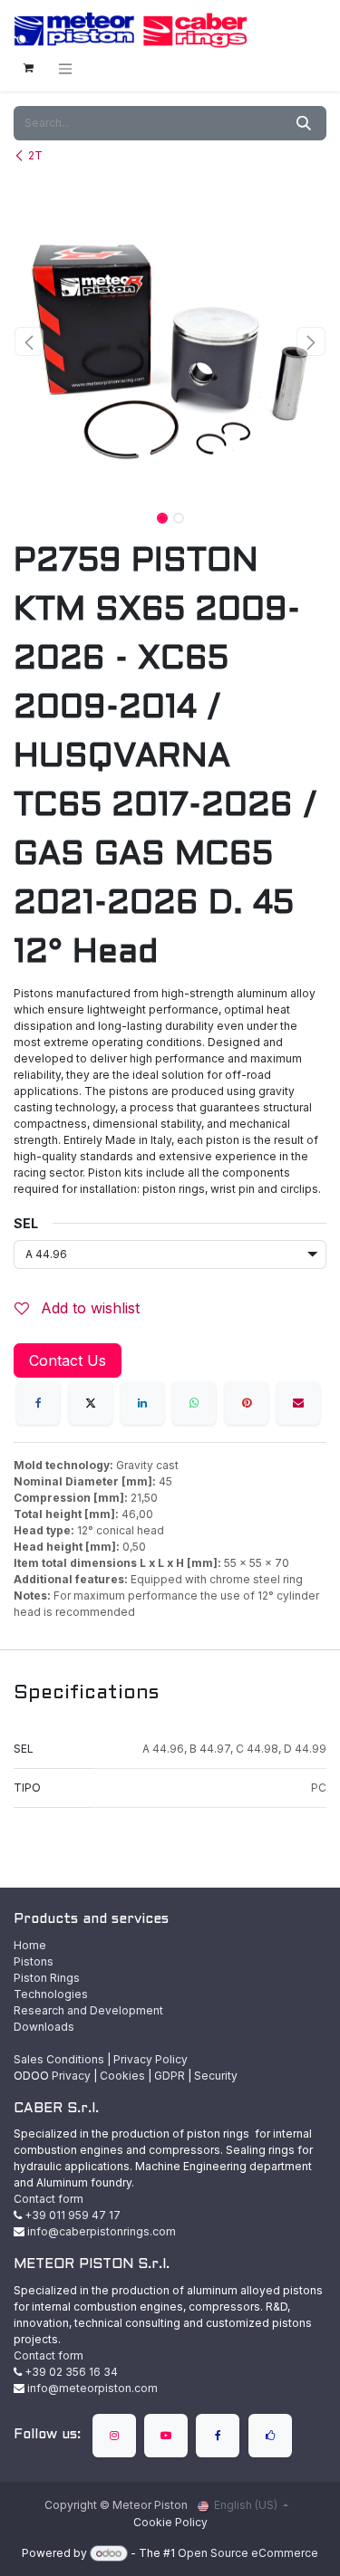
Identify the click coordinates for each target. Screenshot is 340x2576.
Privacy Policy (151, 2059)
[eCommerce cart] (28, 68)
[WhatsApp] (194, 1403)
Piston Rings (47, 1978)
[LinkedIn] (142, 1403)
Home (30, 1945)
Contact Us (68, 1360)
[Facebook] (38, 1403)
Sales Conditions (59, 2059)
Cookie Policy (170, 2522)
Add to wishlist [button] (88, 1308)
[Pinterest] (247, 1403)
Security (216, 2076)
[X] (91, 1403)
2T (35, 155)
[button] (29, 341)
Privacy (71, 2076)
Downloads (44, 2027)
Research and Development (88, 2010)
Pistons (34, 1961)
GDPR (170, 2076)
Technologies (51, 1994)
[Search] (304, 123)
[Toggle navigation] (65, 68)
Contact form (49, 2199)
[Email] (298, 1403)
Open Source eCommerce (248, 2553)
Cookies (122, 2076)
